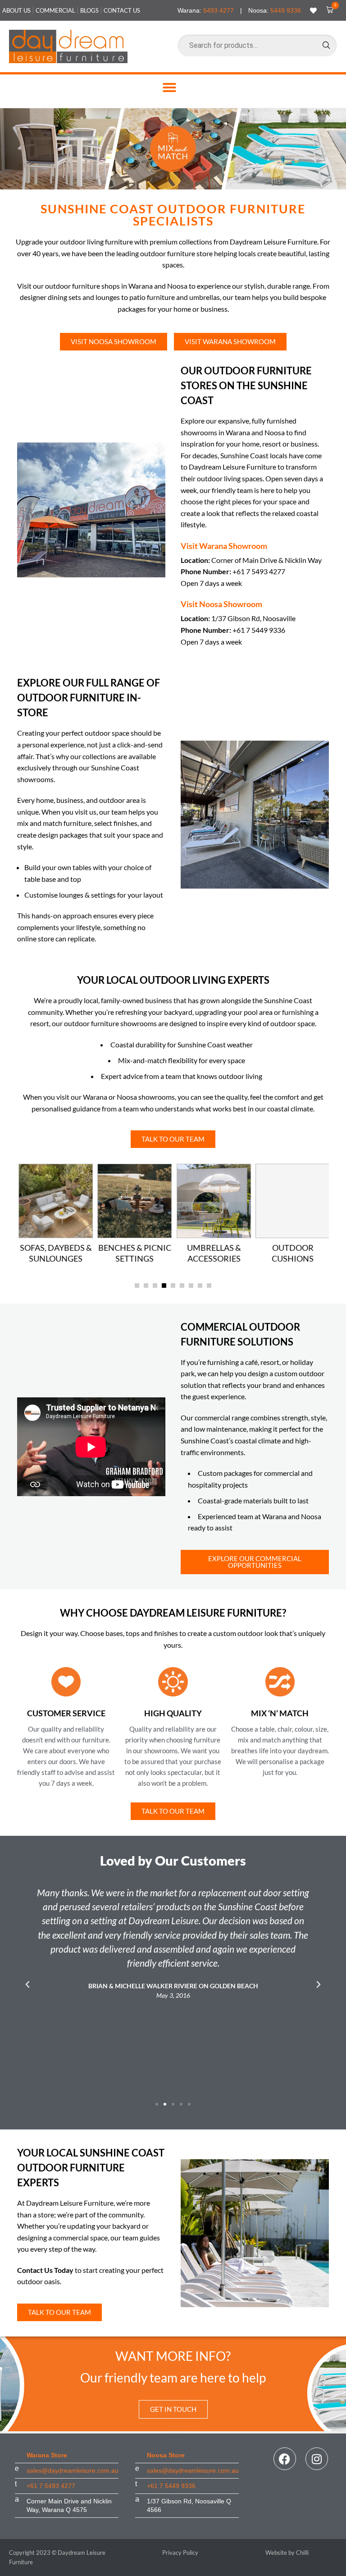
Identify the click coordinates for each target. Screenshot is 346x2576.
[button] (328, 10)
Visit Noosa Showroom (221, 604)
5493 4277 (219, 10)
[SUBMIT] (326, 45)
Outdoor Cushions (291, 1253)
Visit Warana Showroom (224, 546)
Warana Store (47, 2455)
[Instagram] (317, 2459)
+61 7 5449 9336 (171, 2486)
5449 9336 (286, 10)
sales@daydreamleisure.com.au (73, 2470)
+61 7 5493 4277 (51, 2486)
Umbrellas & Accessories (213, 1253)
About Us (16, 10)
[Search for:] (257, 45)
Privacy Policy (180, 2553)
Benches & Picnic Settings (133, 1253)
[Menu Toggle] (169, 88)
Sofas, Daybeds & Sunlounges (55, 1253)
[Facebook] (285, 2459)
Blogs (89, 10)
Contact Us (122, 10)
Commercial (55, 10)
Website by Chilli (287, 2553)
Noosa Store (166, 2455)
